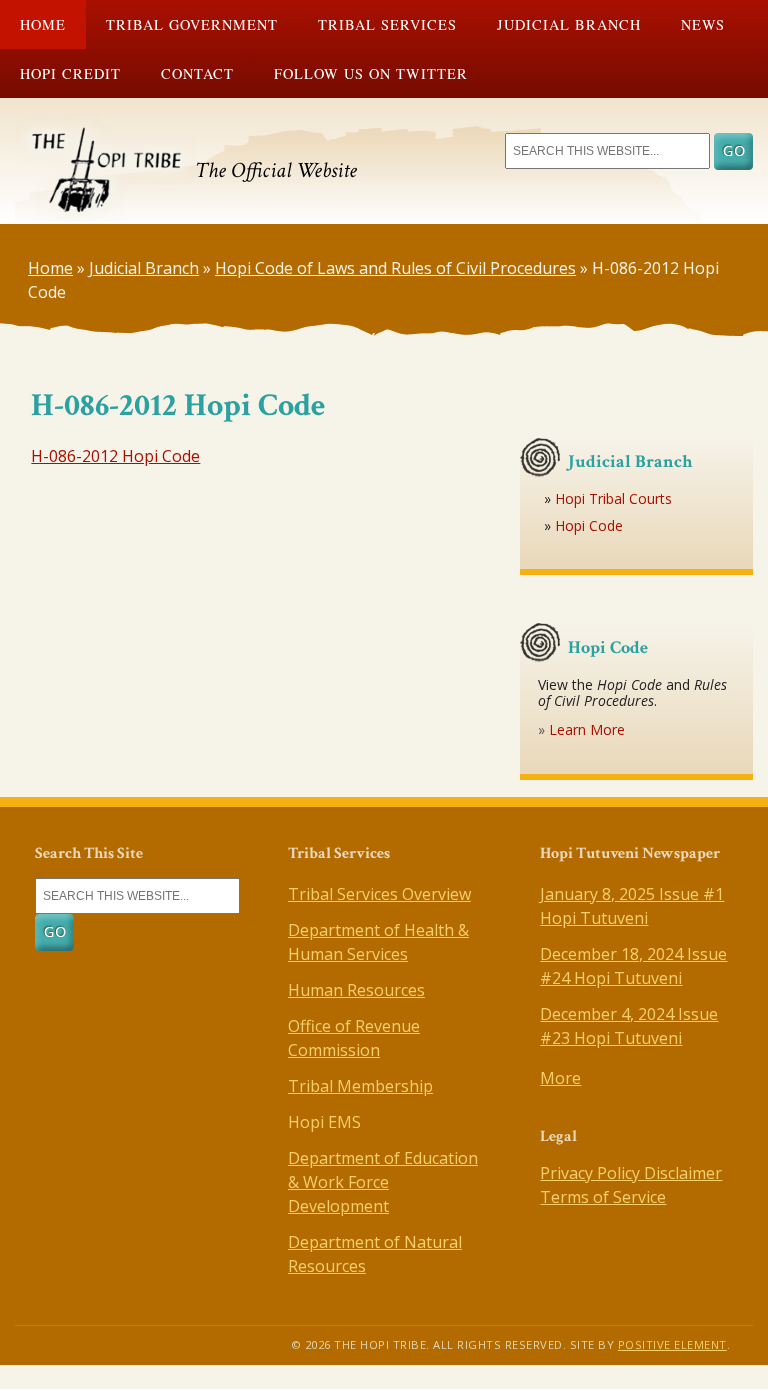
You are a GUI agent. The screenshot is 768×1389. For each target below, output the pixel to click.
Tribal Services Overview (379, 894)
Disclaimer (683, 1173)
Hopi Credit (70, 73)
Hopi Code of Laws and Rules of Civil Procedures (395, 268)
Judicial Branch (569, 24)
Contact (197, 73)
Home (43, 24)
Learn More (587, 729)
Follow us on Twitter (371, 73)
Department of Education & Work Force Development (383, 1182)
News (703, 24)
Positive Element (672, 1344)
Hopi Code (589, 525)
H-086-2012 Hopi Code (115, 456)
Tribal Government (192, 24)
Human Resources (356, 990)
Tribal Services (387, 24)
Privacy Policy (592, 1173)
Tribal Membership (360, 1086)
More (560, 1078)
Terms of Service (603, 1197)
